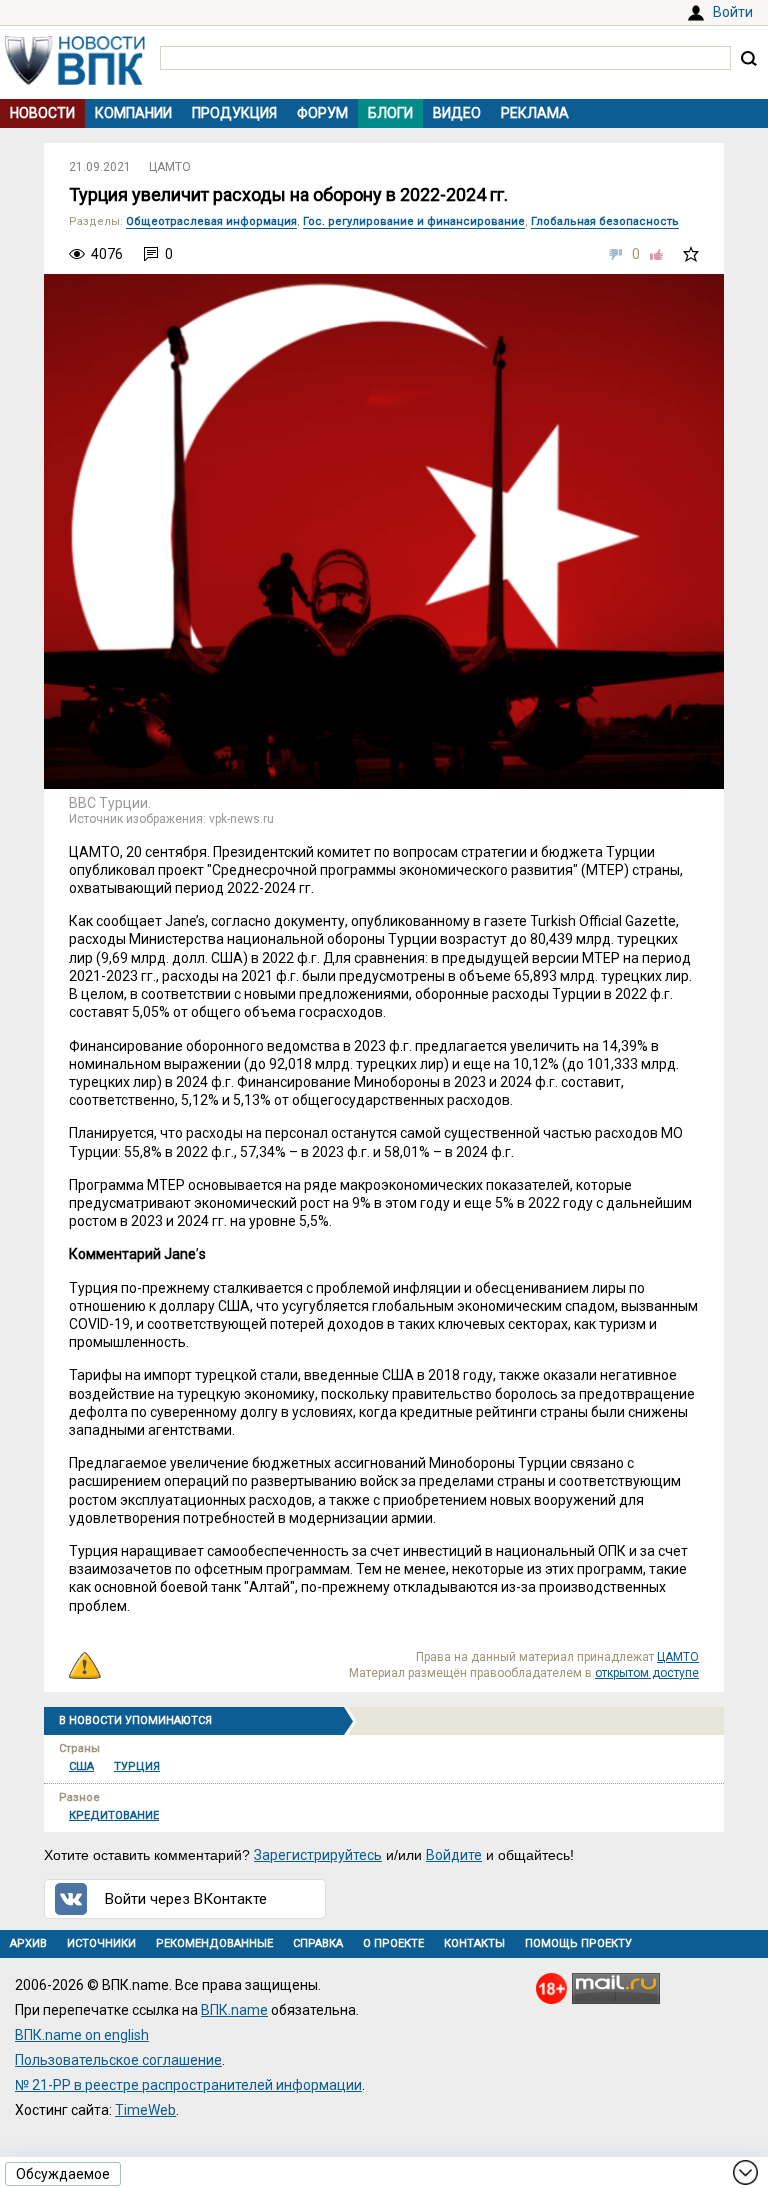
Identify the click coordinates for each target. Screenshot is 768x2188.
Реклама (535, 113)
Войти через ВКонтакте (186, 1899)
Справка (318, 1943)
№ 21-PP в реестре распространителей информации (188, 2085)
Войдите (454, 1855)
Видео (457, 113)
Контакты (474, 1943)
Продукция (234, 113)
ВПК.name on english (82, 2035)
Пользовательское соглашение (118, 2060)
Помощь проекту (578, 1943)
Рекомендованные (214, 1943)
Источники (101, 1943)
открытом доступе (647, 1673)
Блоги (390, 113)
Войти (733, 12)
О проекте (393, 1943)
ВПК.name (234, 2010)
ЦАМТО (170, 167)
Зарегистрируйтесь (318, 1855)
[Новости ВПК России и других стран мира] (75, 80)
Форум (322, 113)
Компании (133, 113)
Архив (28, 1943)
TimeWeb (145, 2110)
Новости (42, 113)
